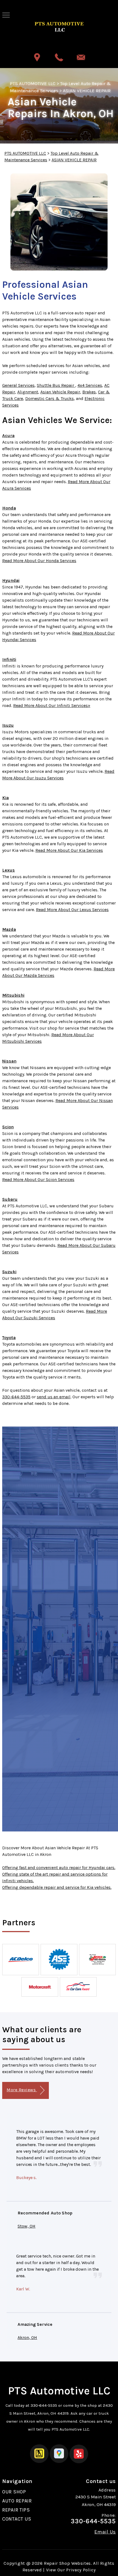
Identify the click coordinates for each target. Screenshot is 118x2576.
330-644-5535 (16, 1397)
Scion (8, 1127)
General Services (18, 385)
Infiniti (9, 659)
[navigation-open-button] (6, 15)
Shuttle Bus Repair (56, 385)
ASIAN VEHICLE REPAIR (87, 91)
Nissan (9, 1061)
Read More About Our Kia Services (69, 850)
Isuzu (8, 725)
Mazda (9, 929)
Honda (9, 508)
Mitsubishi (13, 995)
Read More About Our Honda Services (39, 561)
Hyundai (11, 580)
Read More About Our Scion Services (38, 1180)
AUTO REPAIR (17, 2501)
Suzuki (9, 1272)
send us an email (54, 1397)
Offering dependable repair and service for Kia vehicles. (57, 1887)
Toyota (9, 1338)
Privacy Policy (81, 2570)
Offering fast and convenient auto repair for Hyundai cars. (59, 1868)
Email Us (105, 2532)
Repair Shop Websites (67, 2563)
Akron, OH (27, 2337)
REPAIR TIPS (16, 2510)
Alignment (28, 392)
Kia (5, 798)
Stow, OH (26, 2226)
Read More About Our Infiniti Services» (52, 705)
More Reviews (22, 2090)
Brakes (89, 392)
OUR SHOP (14, 2492)
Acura (8, 436)
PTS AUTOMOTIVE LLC (33, 83)
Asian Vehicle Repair (60, 392)
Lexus (9, 870)
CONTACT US (17, 2519)
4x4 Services (90, 385)
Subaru (10, 1199)
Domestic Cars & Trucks (50, 398)
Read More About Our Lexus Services (72, 910)
